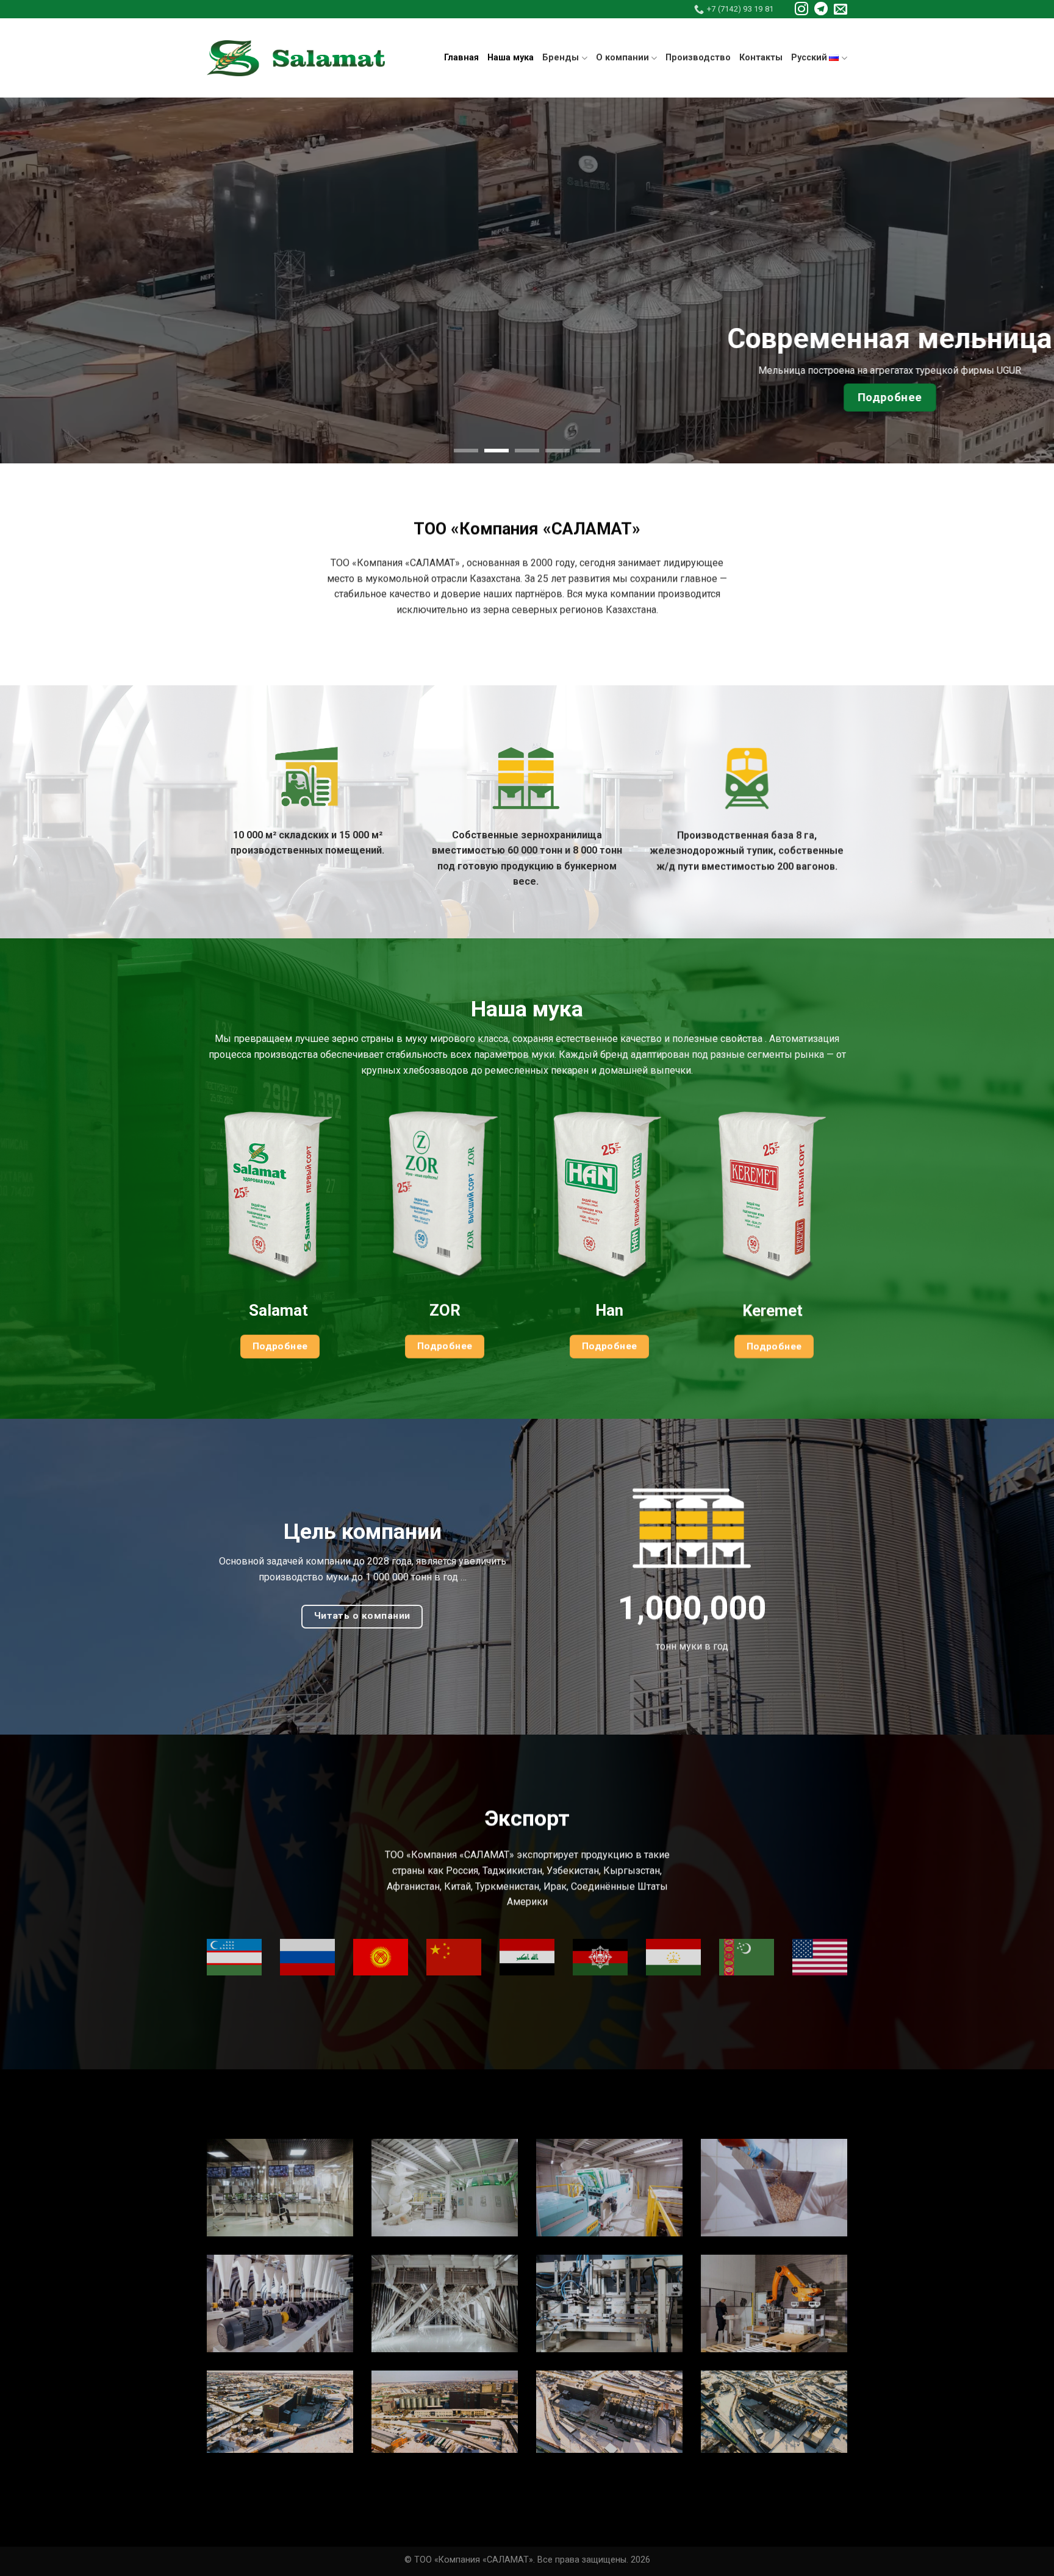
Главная (461, 58)
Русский (809, 58)
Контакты (761, 58)
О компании (622, 58)
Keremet (774, 1311)
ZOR (445, 1311)
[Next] (1017, 280)
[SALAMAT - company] (296, 58)
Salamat (280, 1311)
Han (609, 1311)
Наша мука (511, 58)
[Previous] (37, 280)
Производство (698, 58)
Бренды (561, 58)
